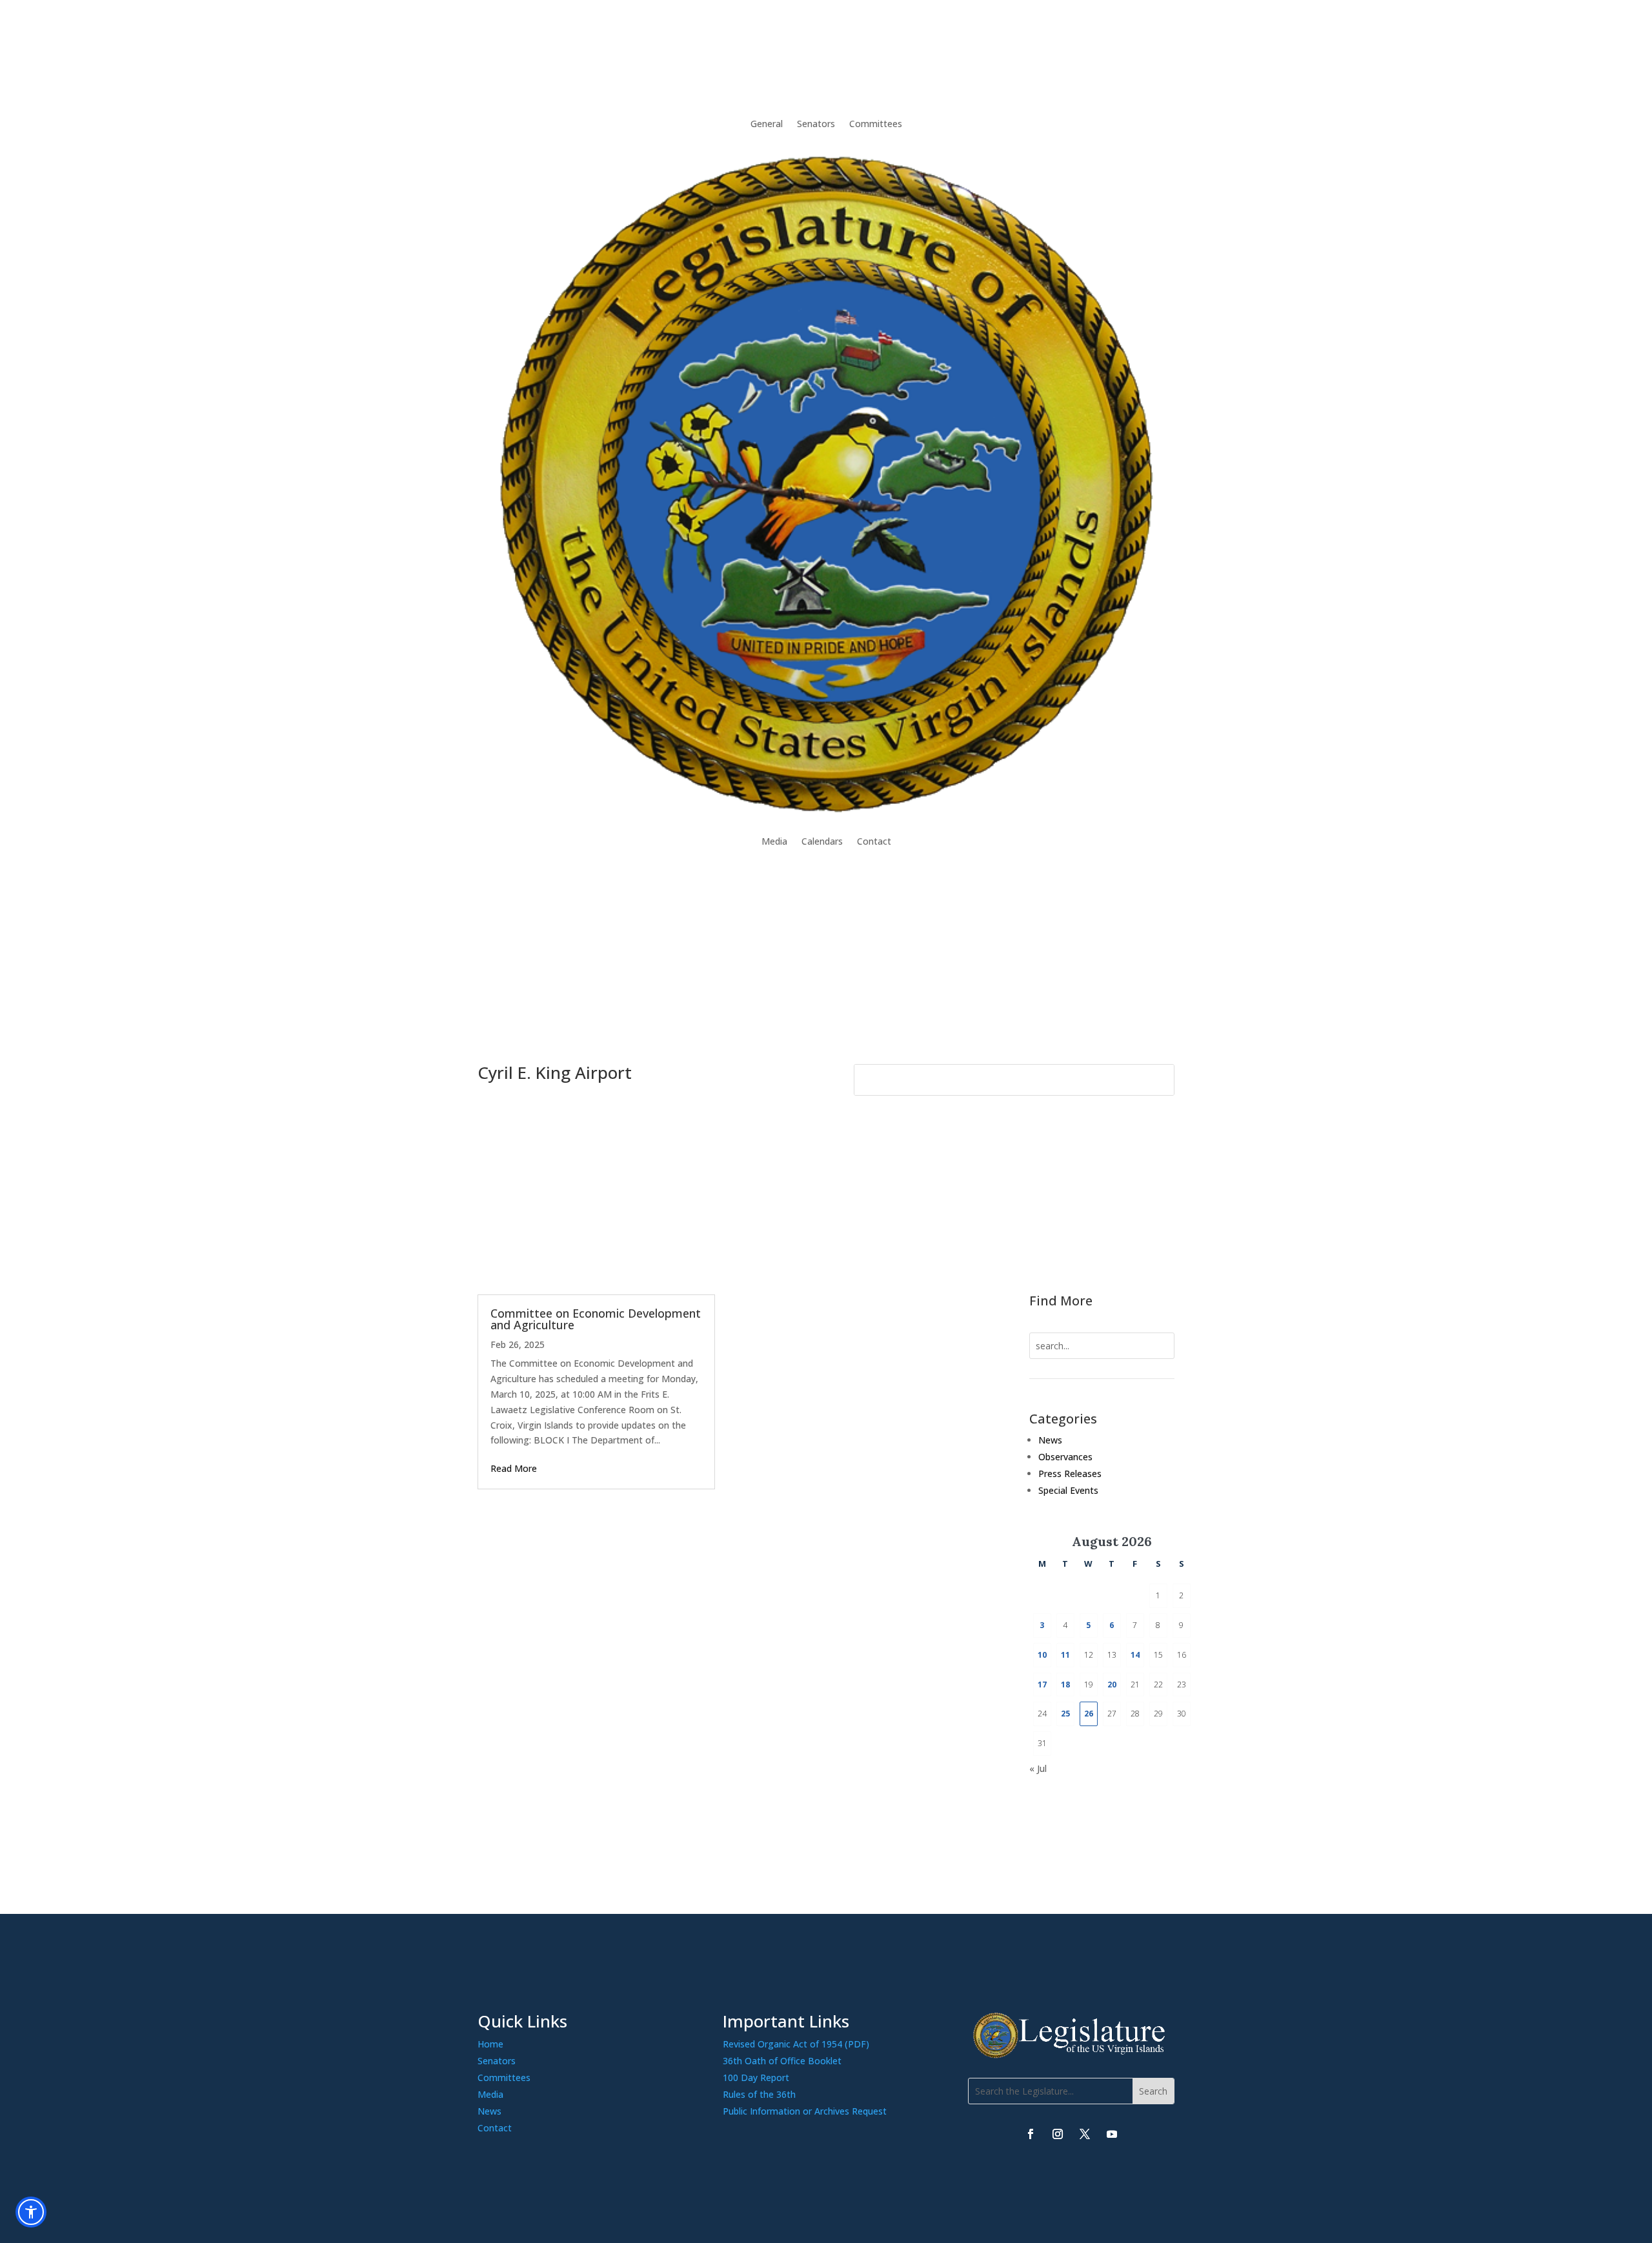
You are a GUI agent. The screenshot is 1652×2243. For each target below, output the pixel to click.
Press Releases (1070, 1474)
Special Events (1068, 1490)
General (767, 124)
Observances (1065, 1457)
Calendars (822, 841)
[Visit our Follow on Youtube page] (1112, 2134)
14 (1135, 1655)
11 (1065, 1655)
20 (1112, 1685)
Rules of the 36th (759, 2094)
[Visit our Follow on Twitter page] (1085, 2134)
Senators (816, 124)
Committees (876, 124)
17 (1042, 1685)
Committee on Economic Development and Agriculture (596, 1319)
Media (774, 841)
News (1050, 1440)
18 (1065, 1685)
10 (1042, 1655)
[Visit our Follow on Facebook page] (1031, 2134)
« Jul (1038, 1768)
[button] (1153, 2091)
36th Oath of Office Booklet (782, 2061)
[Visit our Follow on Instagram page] (1058, 2134)
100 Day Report (756, 2077)
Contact (874, 841)
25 (1065, 1714)
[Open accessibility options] (31, 2212)
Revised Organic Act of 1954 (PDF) (796, 2044)
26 (1089, 1714)
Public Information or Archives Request (805, 2111)
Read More (514, 1468)
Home (490, 2044)
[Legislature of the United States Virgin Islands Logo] (1071, 2055)
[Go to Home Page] (826, 483)
